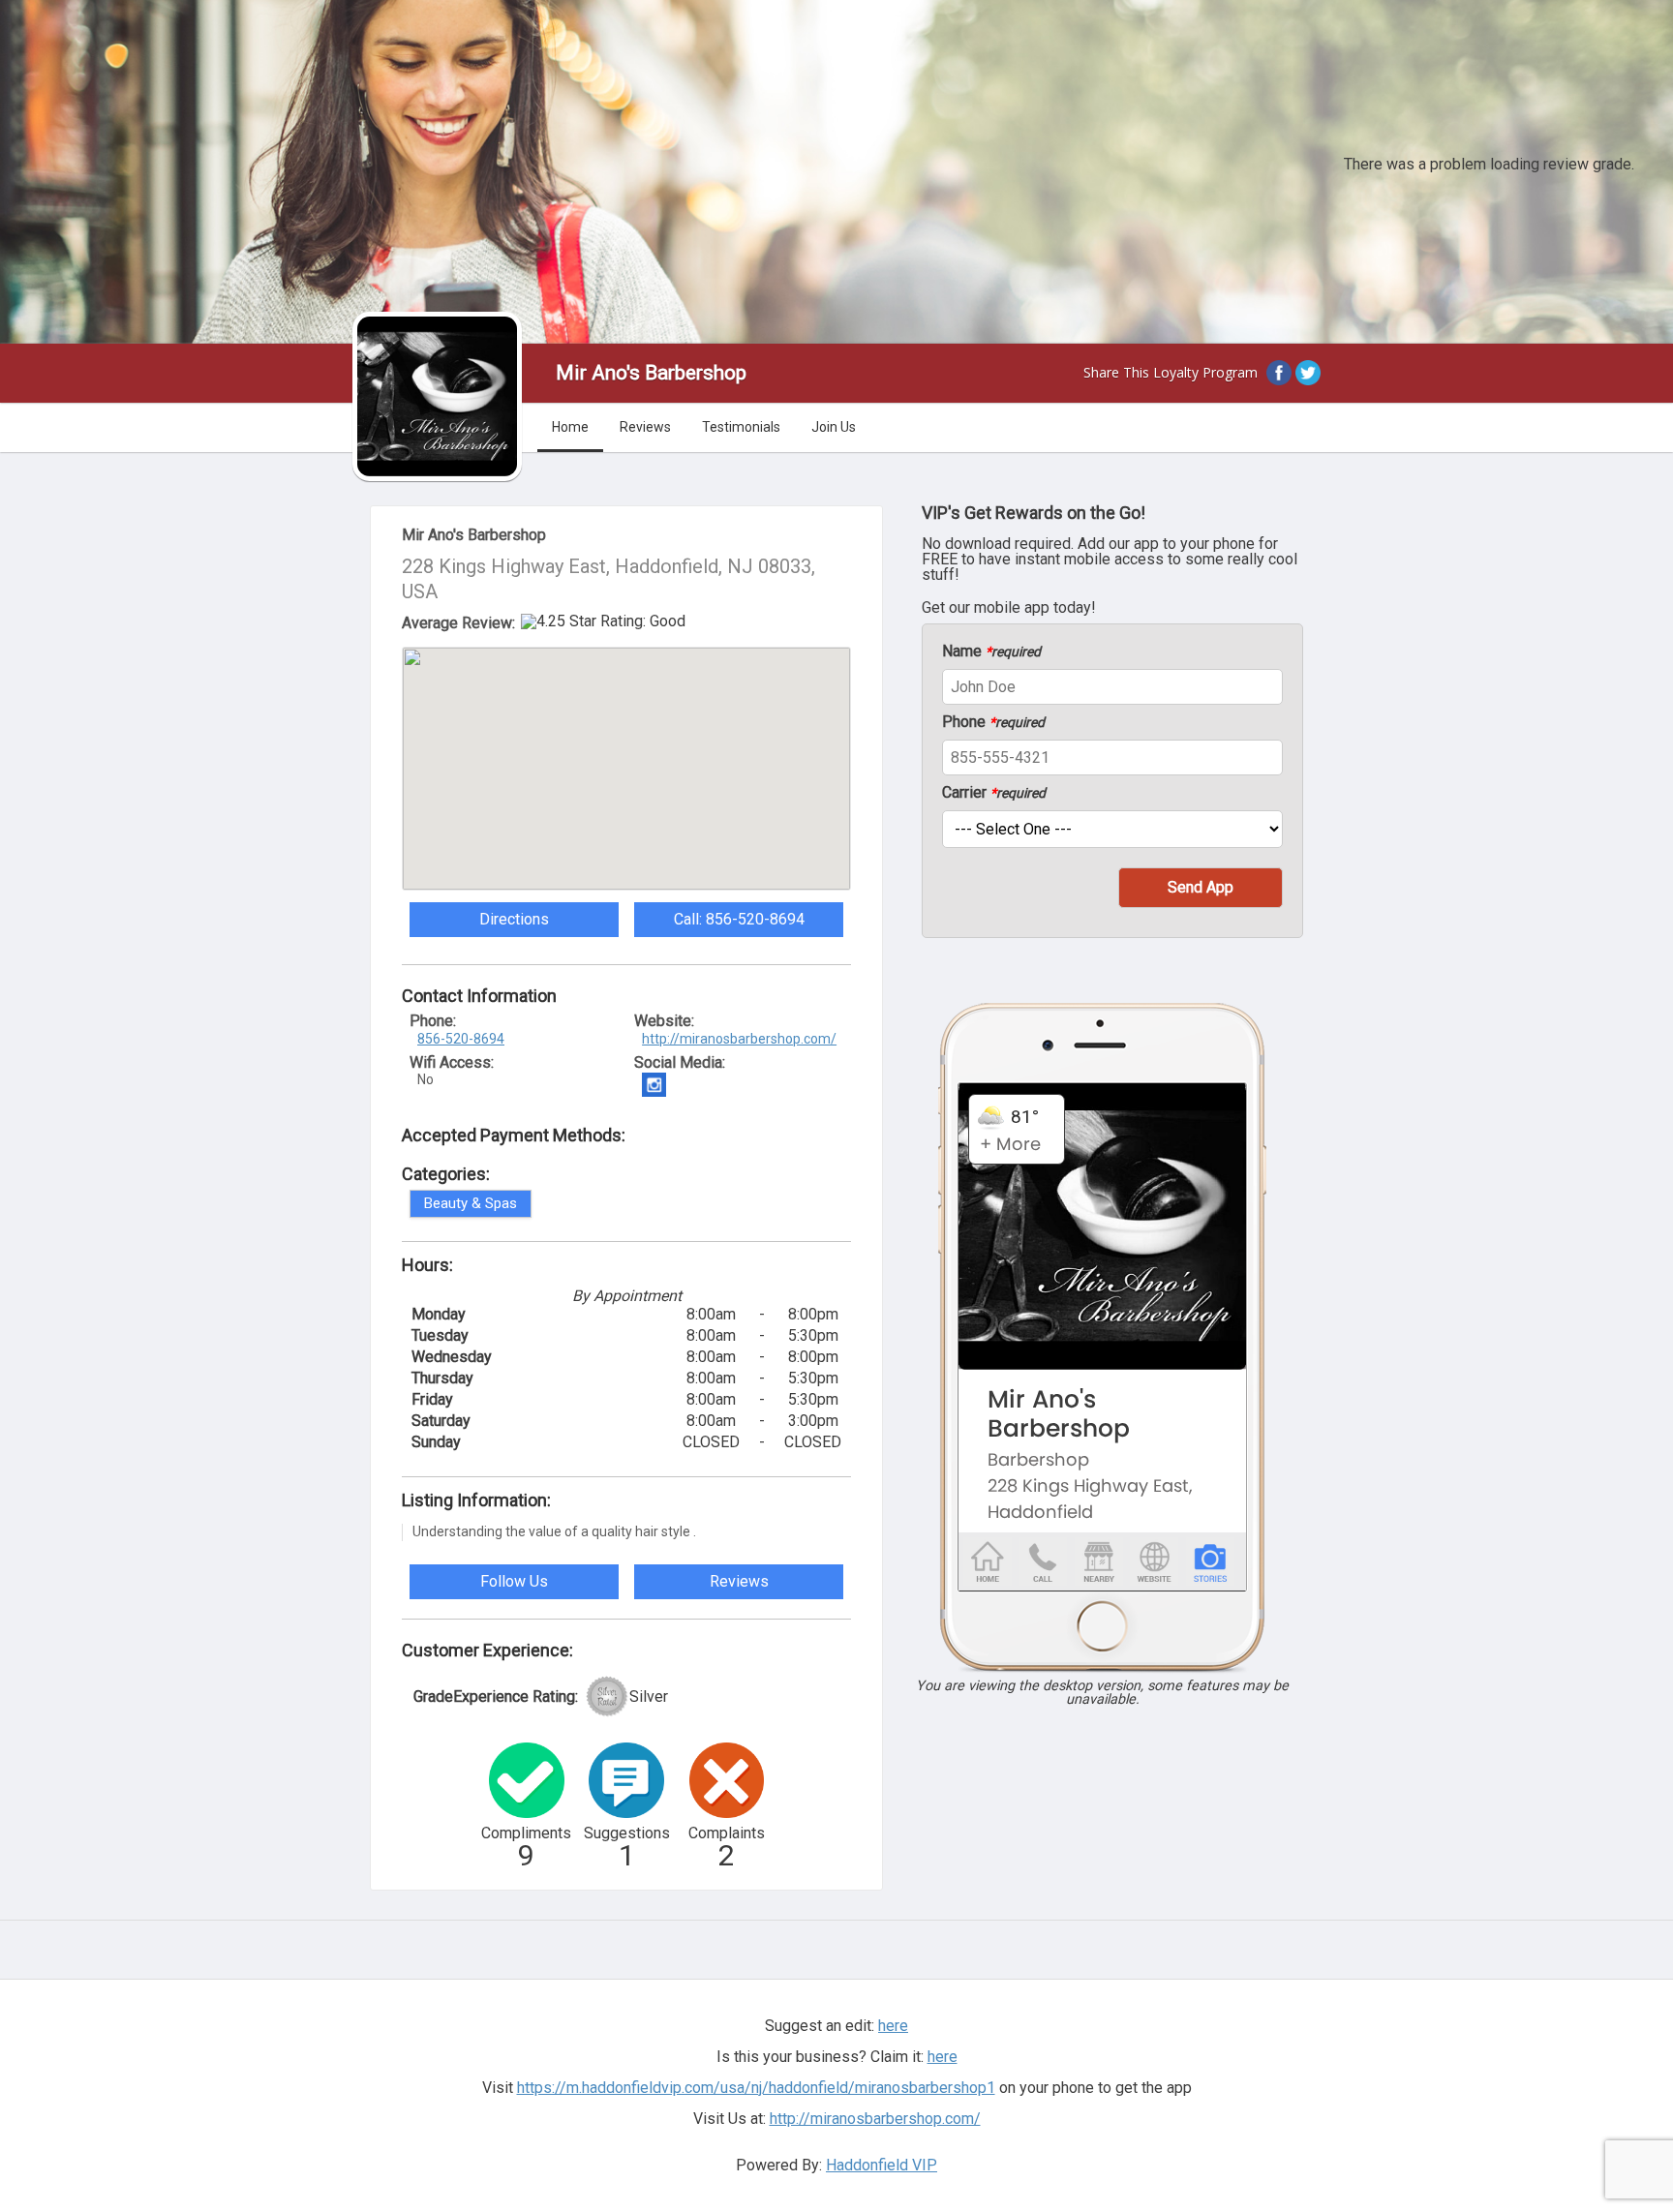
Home (570, 427)
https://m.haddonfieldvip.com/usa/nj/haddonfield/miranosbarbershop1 (756, 2088)
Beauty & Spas (471, 1203)
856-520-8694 (461, 1039)
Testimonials (741, 427)
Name (991, 651)
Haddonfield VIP (882, 2165)
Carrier (994, 793)
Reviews (645, 427)
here (943, 2057)
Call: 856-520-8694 (739, 919)
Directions (514, 919)
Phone (993, 722)
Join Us (834, 427)
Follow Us (514, 1581)
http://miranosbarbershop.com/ (739, 1039)
